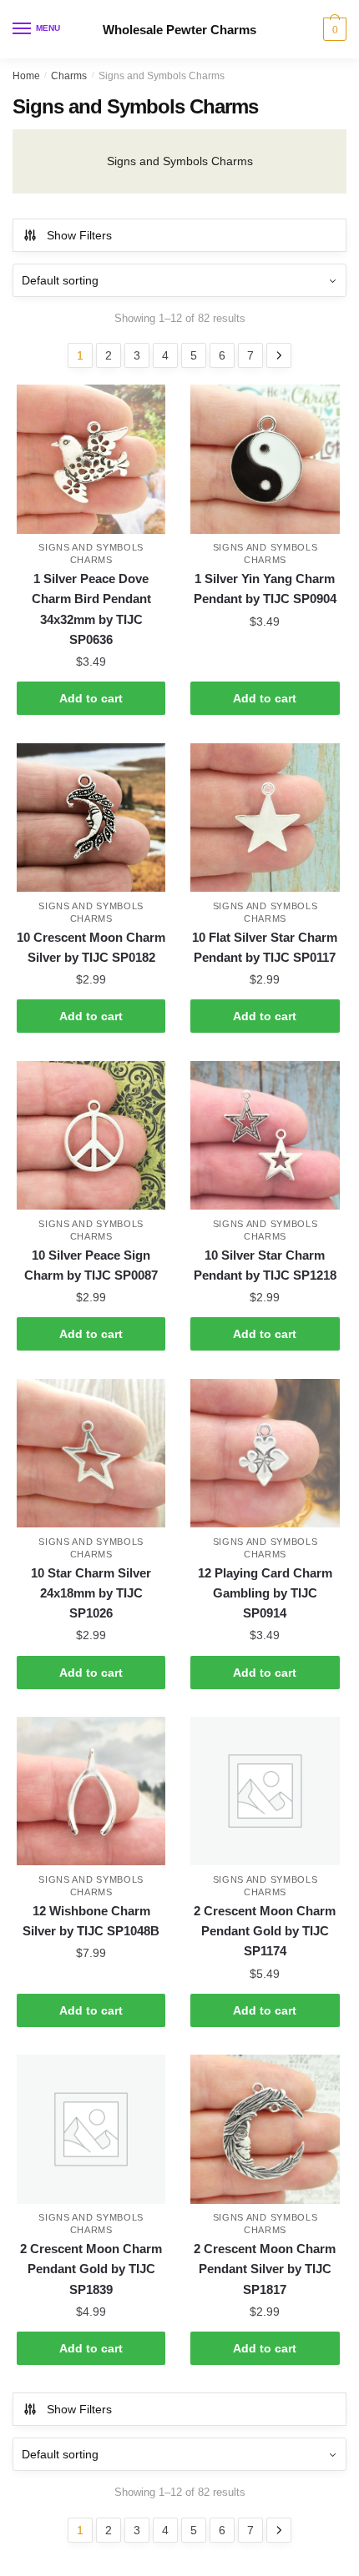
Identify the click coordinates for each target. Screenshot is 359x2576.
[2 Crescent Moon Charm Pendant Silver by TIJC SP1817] (265, 2129)
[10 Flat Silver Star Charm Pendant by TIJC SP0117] (265, 818)
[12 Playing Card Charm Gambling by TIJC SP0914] (265, 1453)
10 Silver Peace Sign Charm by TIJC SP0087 (91, 1265)
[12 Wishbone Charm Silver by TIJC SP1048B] (91, 1791)
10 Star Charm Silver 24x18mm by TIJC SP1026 (91, 1593)
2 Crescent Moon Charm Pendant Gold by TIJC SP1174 (265, 1931)
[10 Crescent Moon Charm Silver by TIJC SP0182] (91, 818)
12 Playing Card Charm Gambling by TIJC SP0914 (265, 1593)
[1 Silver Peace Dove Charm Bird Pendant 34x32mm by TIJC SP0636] (91, 459)
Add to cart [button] (91, 698)
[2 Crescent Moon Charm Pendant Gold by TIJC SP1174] (265, 1791)
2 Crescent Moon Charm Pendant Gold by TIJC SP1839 (91, 2269)
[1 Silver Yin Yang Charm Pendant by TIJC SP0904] (265, 459)
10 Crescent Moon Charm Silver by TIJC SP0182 (91, 947)
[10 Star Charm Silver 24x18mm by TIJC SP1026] (91, 1453)
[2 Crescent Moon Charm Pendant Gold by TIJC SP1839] (91, 2129)
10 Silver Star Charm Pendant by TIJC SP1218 (265, 1265)
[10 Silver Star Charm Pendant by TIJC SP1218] (265, 1135)
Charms (69, 76)
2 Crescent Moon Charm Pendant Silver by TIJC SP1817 (265, 2269)
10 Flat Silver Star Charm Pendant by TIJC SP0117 (265, 947)
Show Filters (79, 235)
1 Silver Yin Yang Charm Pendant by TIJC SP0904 (265, 589)
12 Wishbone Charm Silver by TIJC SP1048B (91, 1921)
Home (26, 76)
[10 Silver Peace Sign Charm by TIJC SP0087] (91, 1135)
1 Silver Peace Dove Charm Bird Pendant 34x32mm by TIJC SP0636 (91, 609)
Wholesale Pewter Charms (179, 30)
